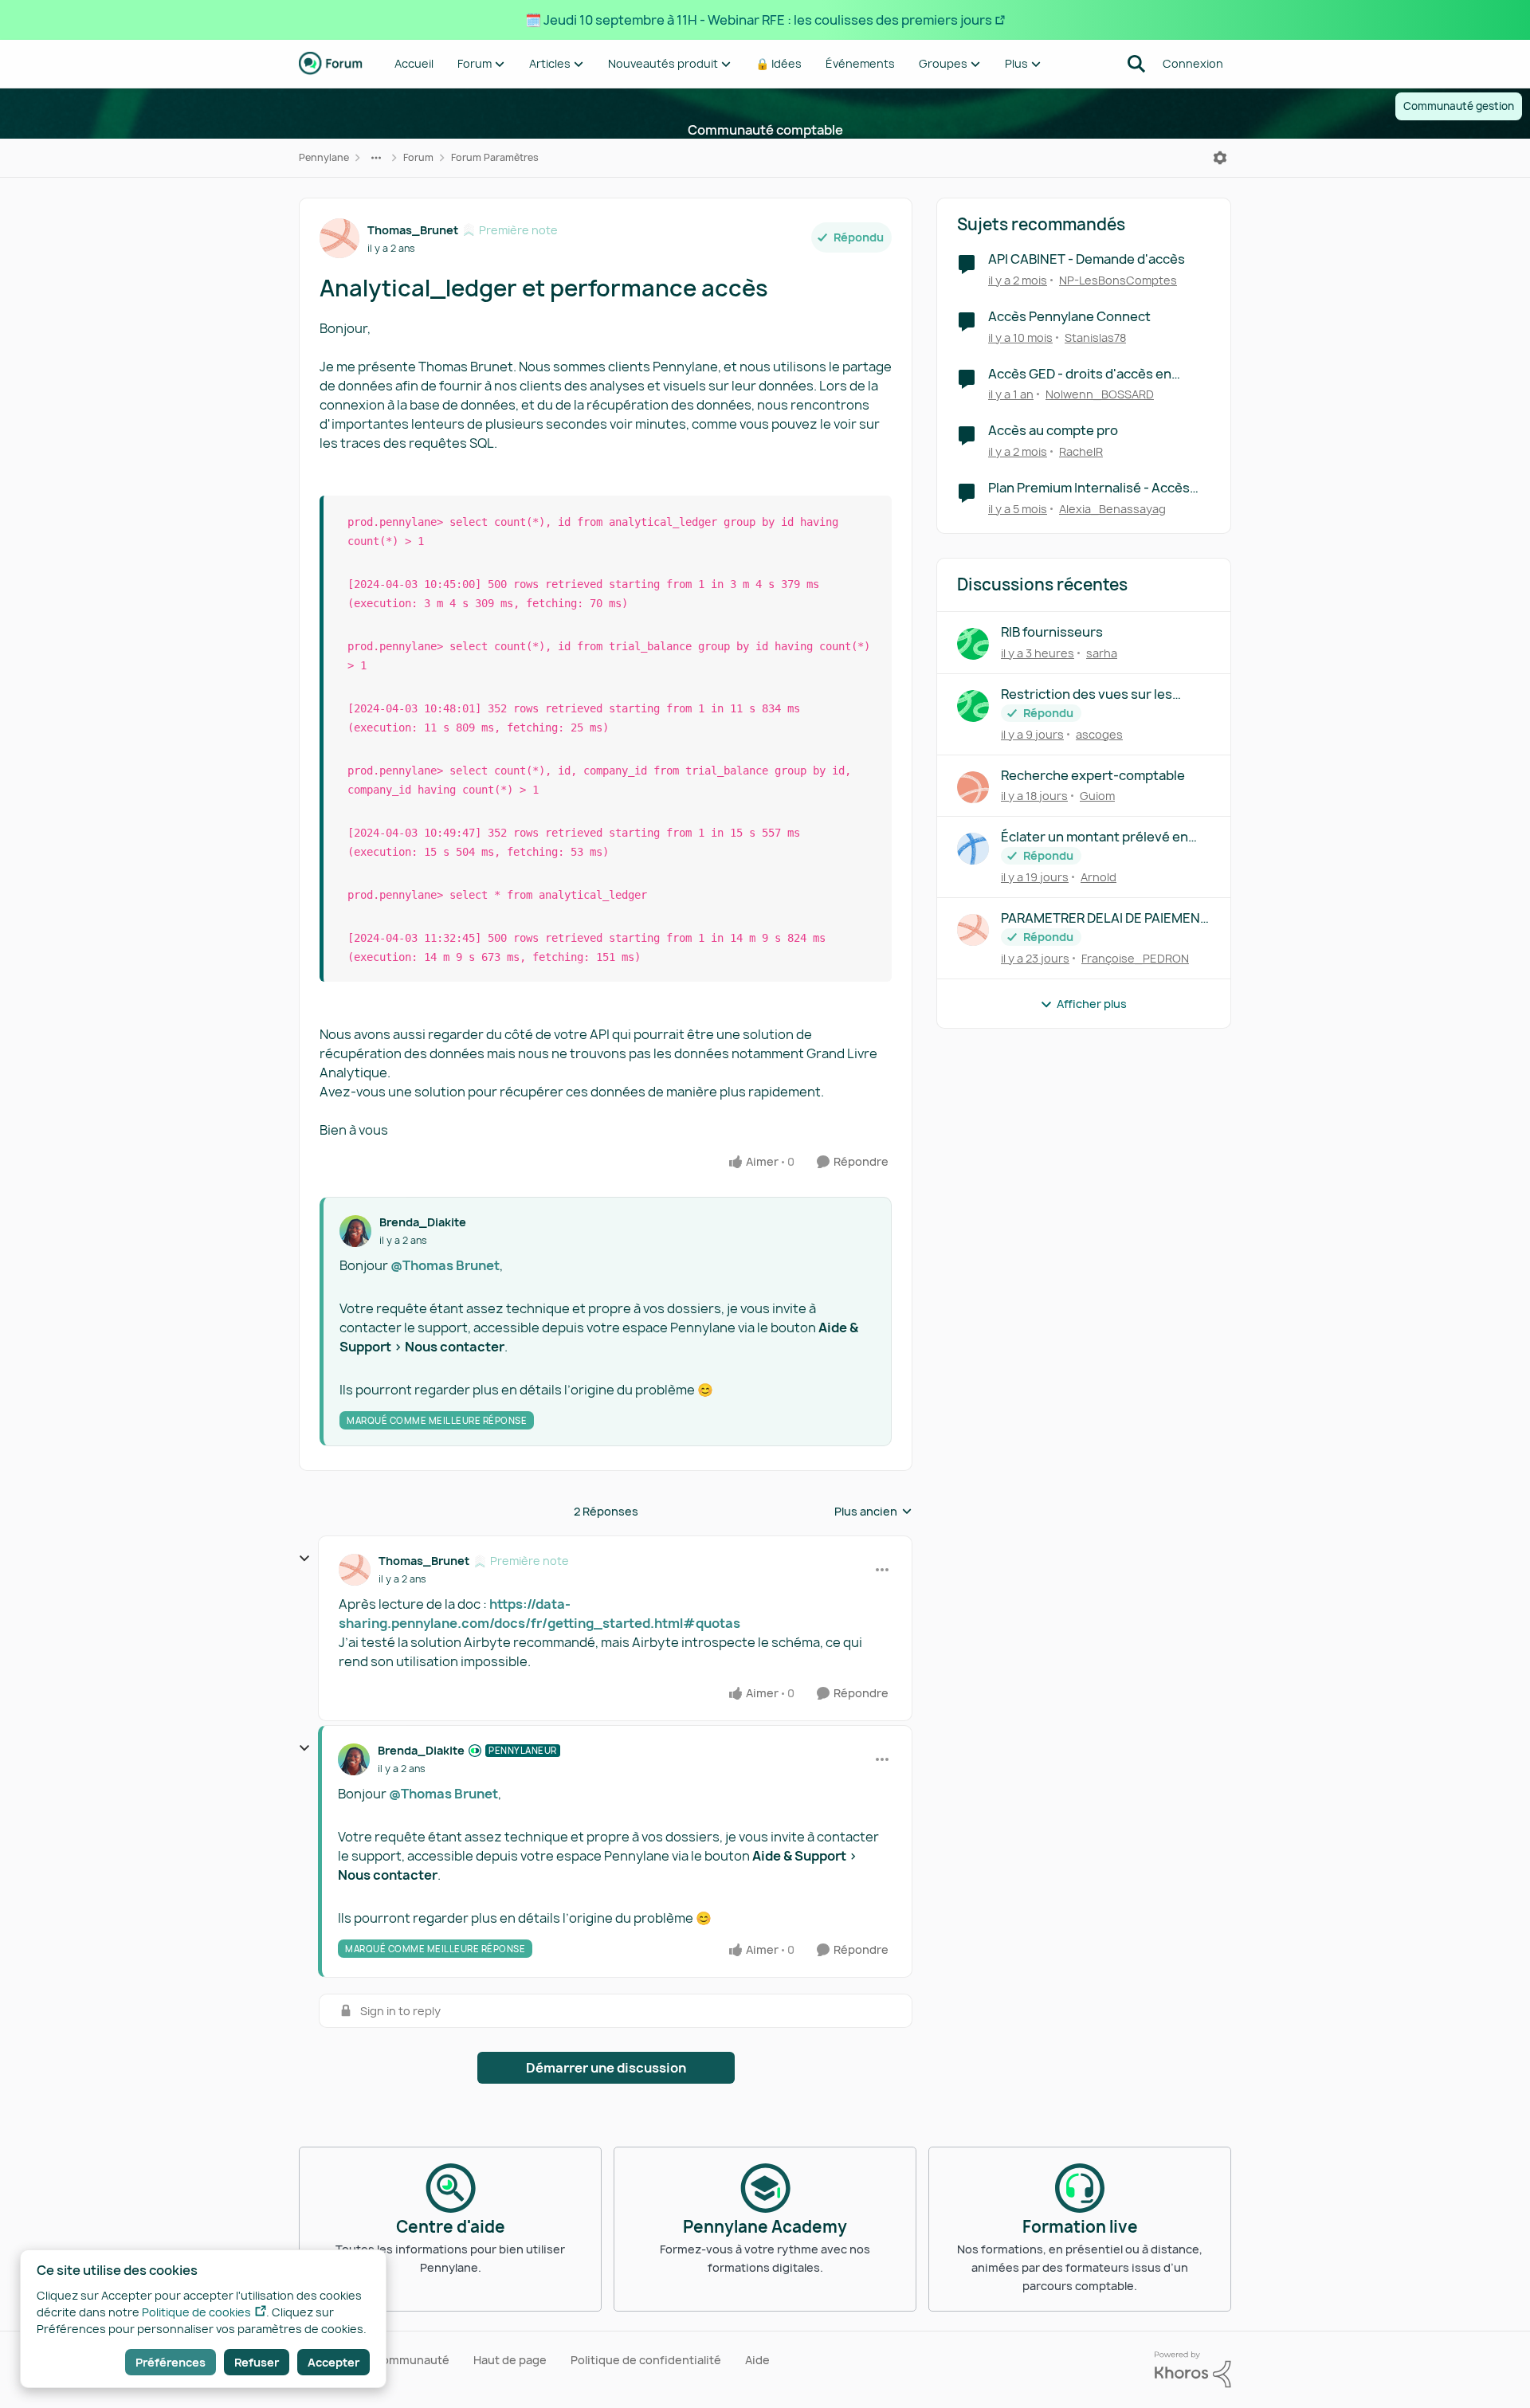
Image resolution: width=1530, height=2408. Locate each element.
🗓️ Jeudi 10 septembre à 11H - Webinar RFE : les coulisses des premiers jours (759, 20)
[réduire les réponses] (304, 1559)
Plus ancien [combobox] (873, 1512)
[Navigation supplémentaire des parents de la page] (376, 158)
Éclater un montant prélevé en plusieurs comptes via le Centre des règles (1099, 837)
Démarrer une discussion (606, 2068)
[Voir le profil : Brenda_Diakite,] (355, 1231)
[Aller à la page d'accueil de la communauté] (331, 64)
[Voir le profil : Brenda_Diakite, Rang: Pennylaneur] (354, 1759)
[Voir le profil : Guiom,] (973, 787)
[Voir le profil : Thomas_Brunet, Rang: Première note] (339, 238)
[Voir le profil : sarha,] (973, 644)
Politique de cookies (196, 2312)
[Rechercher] (1136, 64)
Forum (418, 157)
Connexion (1193, 63)
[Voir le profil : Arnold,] (973, 849)
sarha (1102, 653)
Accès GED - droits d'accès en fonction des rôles (1080, 374)
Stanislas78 (1095, 337)
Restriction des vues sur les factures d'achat (1087, 694)
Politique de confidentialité (646, 2360)
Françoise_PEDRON (1135, 958)
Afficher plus (1092, 1004)
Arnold (1098, 877)
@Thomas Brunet (445, 1265)
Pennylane (324, 157)
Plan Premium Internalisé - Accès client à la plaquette (1089, 488)
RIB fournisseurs (1052, 632)
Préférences (171, 2362)
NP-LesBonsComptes (1118, 280)
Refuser (257, 2362)
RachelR (1081, 451)
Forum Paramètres (495, 157)
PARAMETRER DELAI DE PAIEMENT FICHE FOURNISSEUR (1104, 918)
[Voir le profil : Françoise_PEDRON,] (973, 930)
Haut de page (510, 2360)
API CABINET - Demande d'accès (1087, 259)
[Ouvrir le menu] (1220, 158)
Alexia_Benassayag (1112, 509)
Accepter (333, 2362)
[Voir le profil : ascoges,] (973, 706)
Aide (757, 2360)
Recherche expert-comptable (1093, 776)
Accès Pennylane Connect (1069, 317)
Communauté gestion (1459, 106)
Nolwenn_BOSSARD (1100, 394)
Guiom (1097, 796)
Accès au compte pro (1053, 431)
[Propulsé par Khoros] (1193, 2370)
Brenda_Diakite (423, 1222)
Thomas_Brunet (413, 230)
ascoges (1099, 734)
